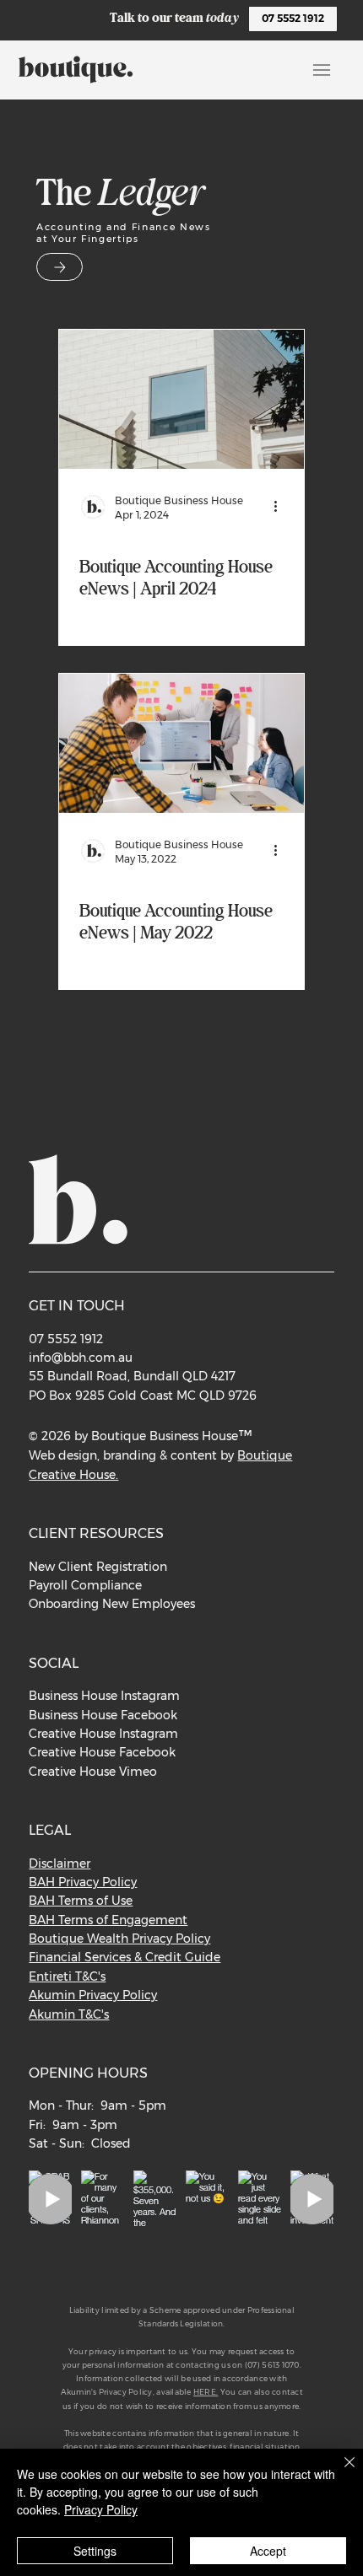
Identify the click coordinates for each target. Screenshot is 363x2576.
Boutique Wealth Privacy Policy (119, 1939)
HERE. (206, 2392)
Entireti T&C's (67, 1976)
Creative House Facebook (102, 1752)
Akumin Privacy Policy (93, 1995)
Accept (268, 2551)
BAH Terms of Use (81, 1901)
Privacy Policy (101, 2509)
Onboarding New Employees (112, 1604)
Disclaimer (60, 1863)
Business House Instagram (104, 1696)
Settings (95, 2551)
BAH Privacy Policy (83, 1882)
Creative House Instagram (103, 1734)
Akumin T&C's (69, 2014)
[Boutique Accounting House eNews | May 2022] (181, 743)
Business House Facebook (103, 1715)
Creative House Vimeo (93, 1772)
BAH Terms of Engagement (108, 1920)
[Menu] (321, 70)
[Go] (60, 267)
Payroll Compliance (85, 1585)
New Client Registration (98, 1567)
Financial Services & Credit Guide (125, 1957)
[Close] (339, 2472)
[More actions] (281, 507)
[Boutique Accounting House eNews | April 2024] (181, 399)
